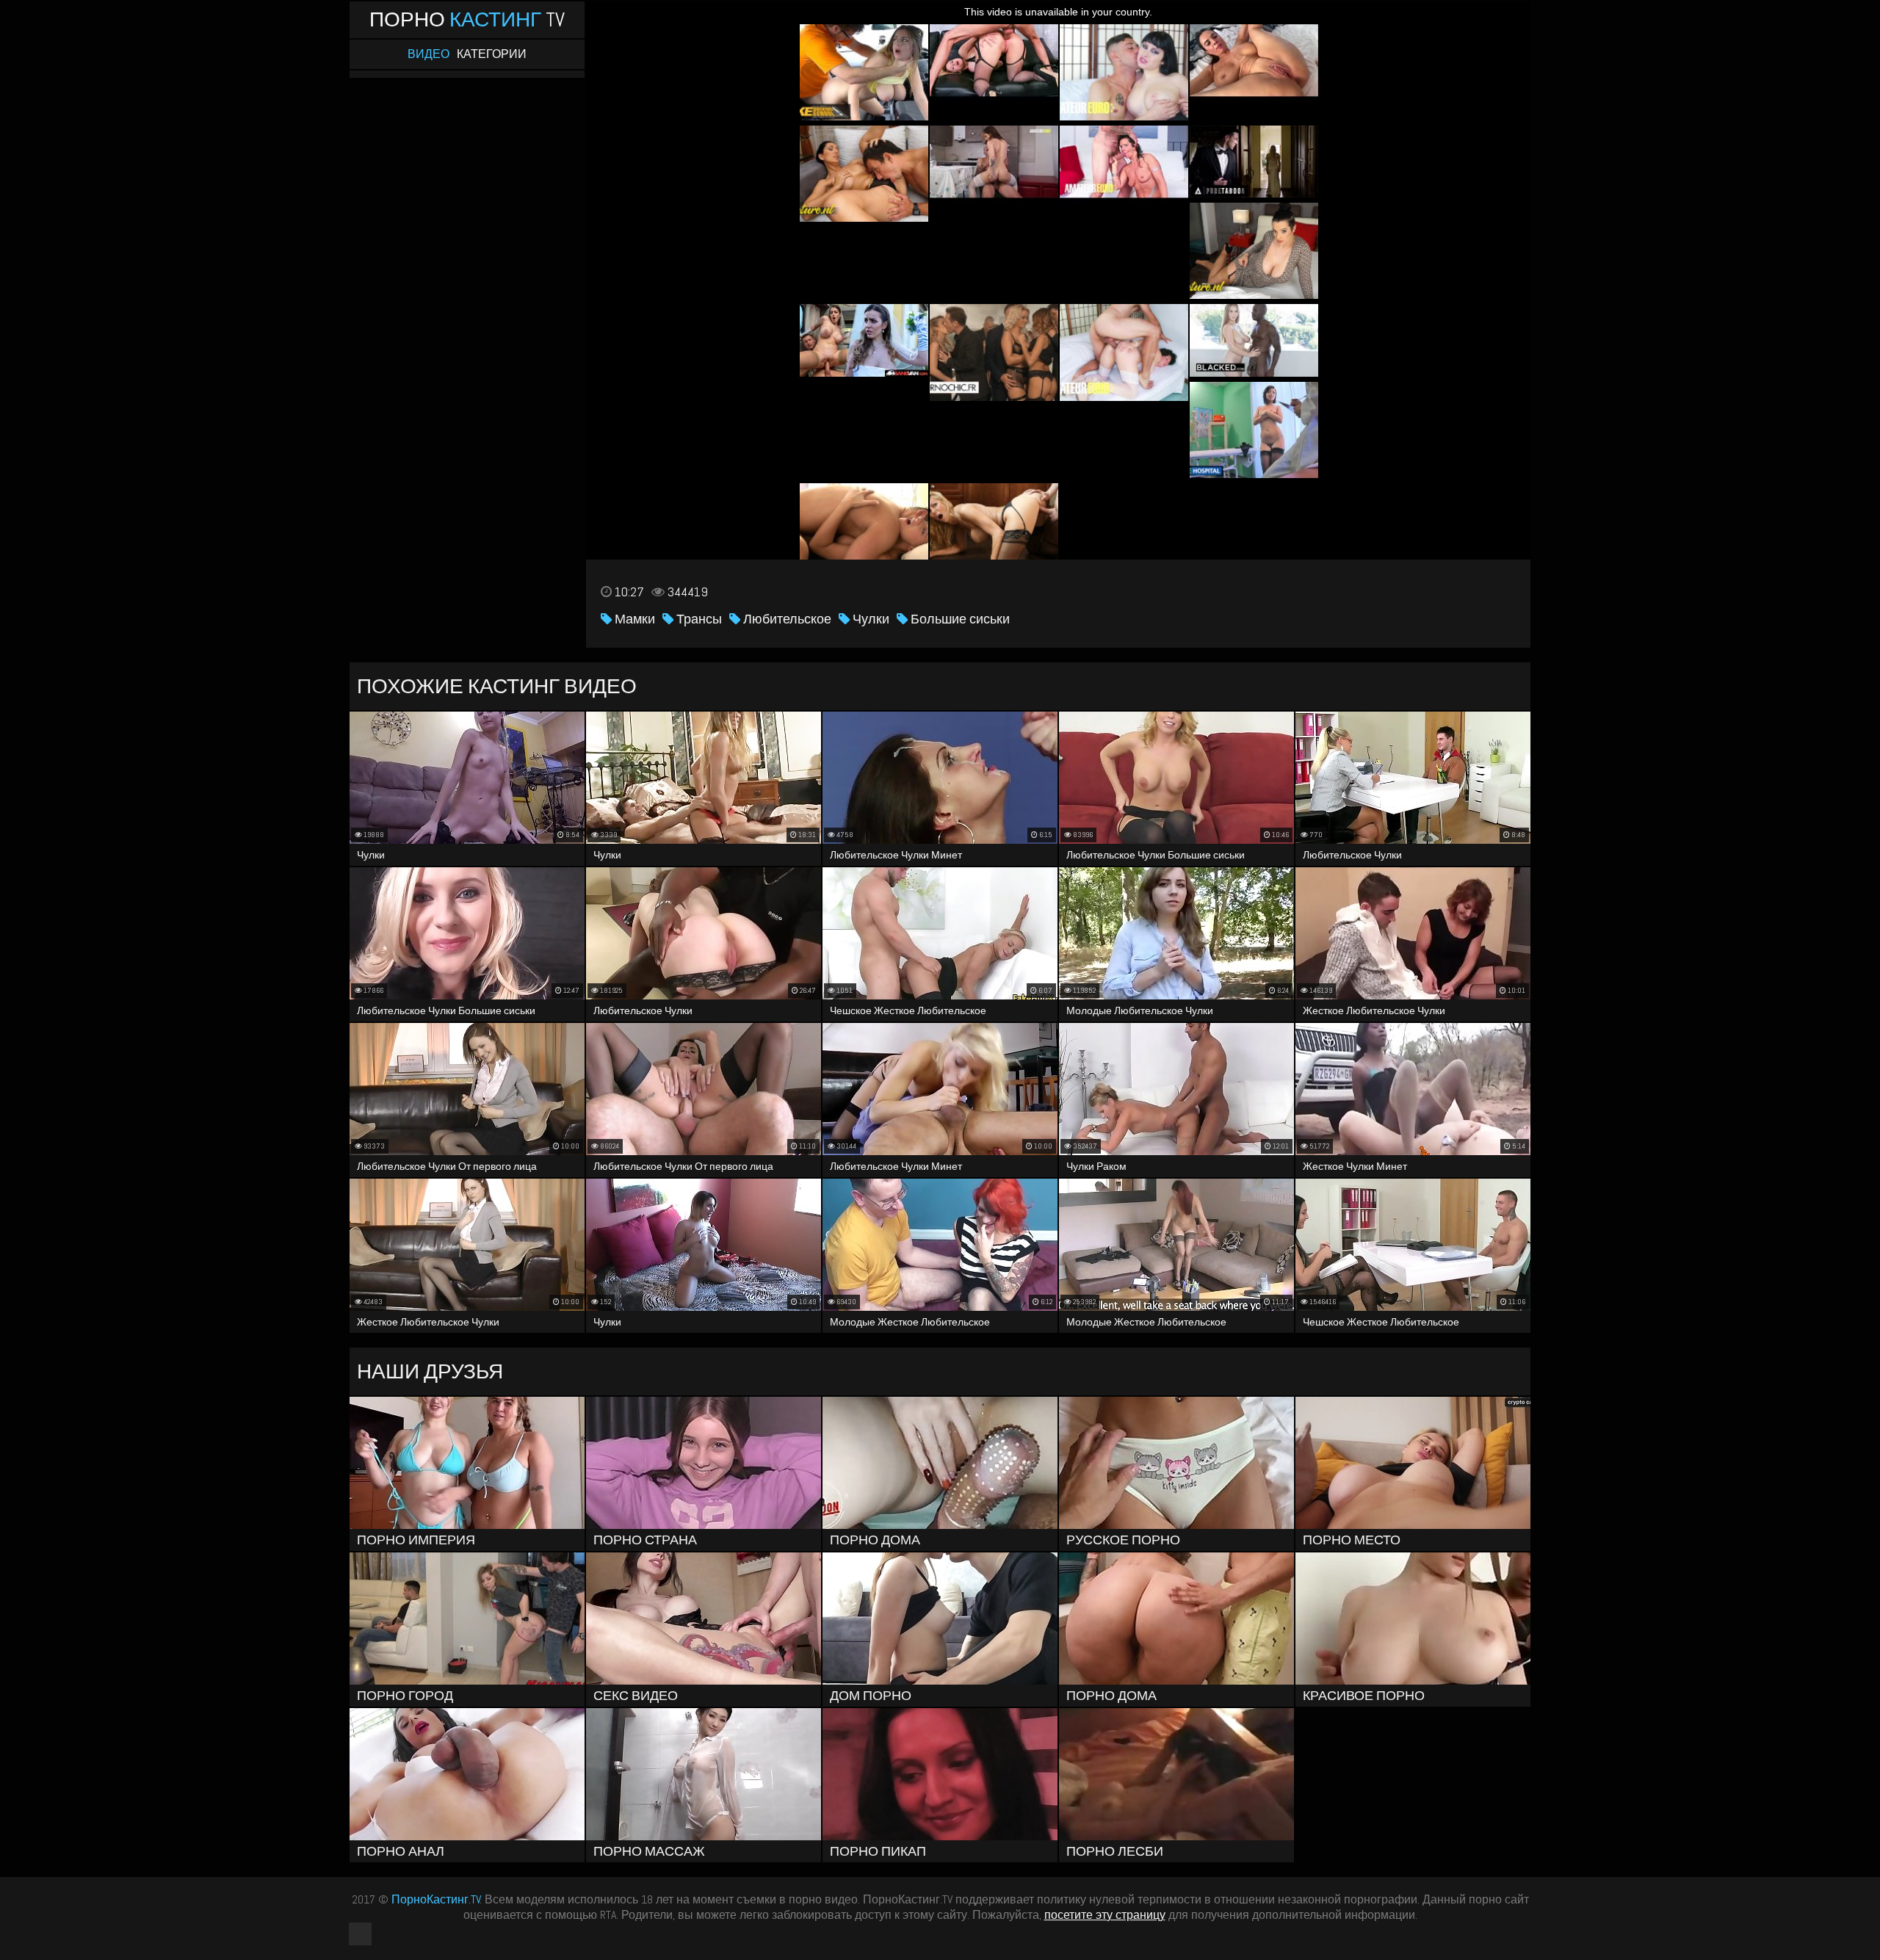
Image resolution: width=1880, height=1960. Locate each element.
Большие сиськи (959, 619)
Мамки (633, 619)
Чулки (869, 619)
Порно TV (467, 19)
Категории (492, 54)
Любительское (786, 619)
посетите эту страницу (1105, 1915)
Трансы (698, 619)
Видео (429, 54)
